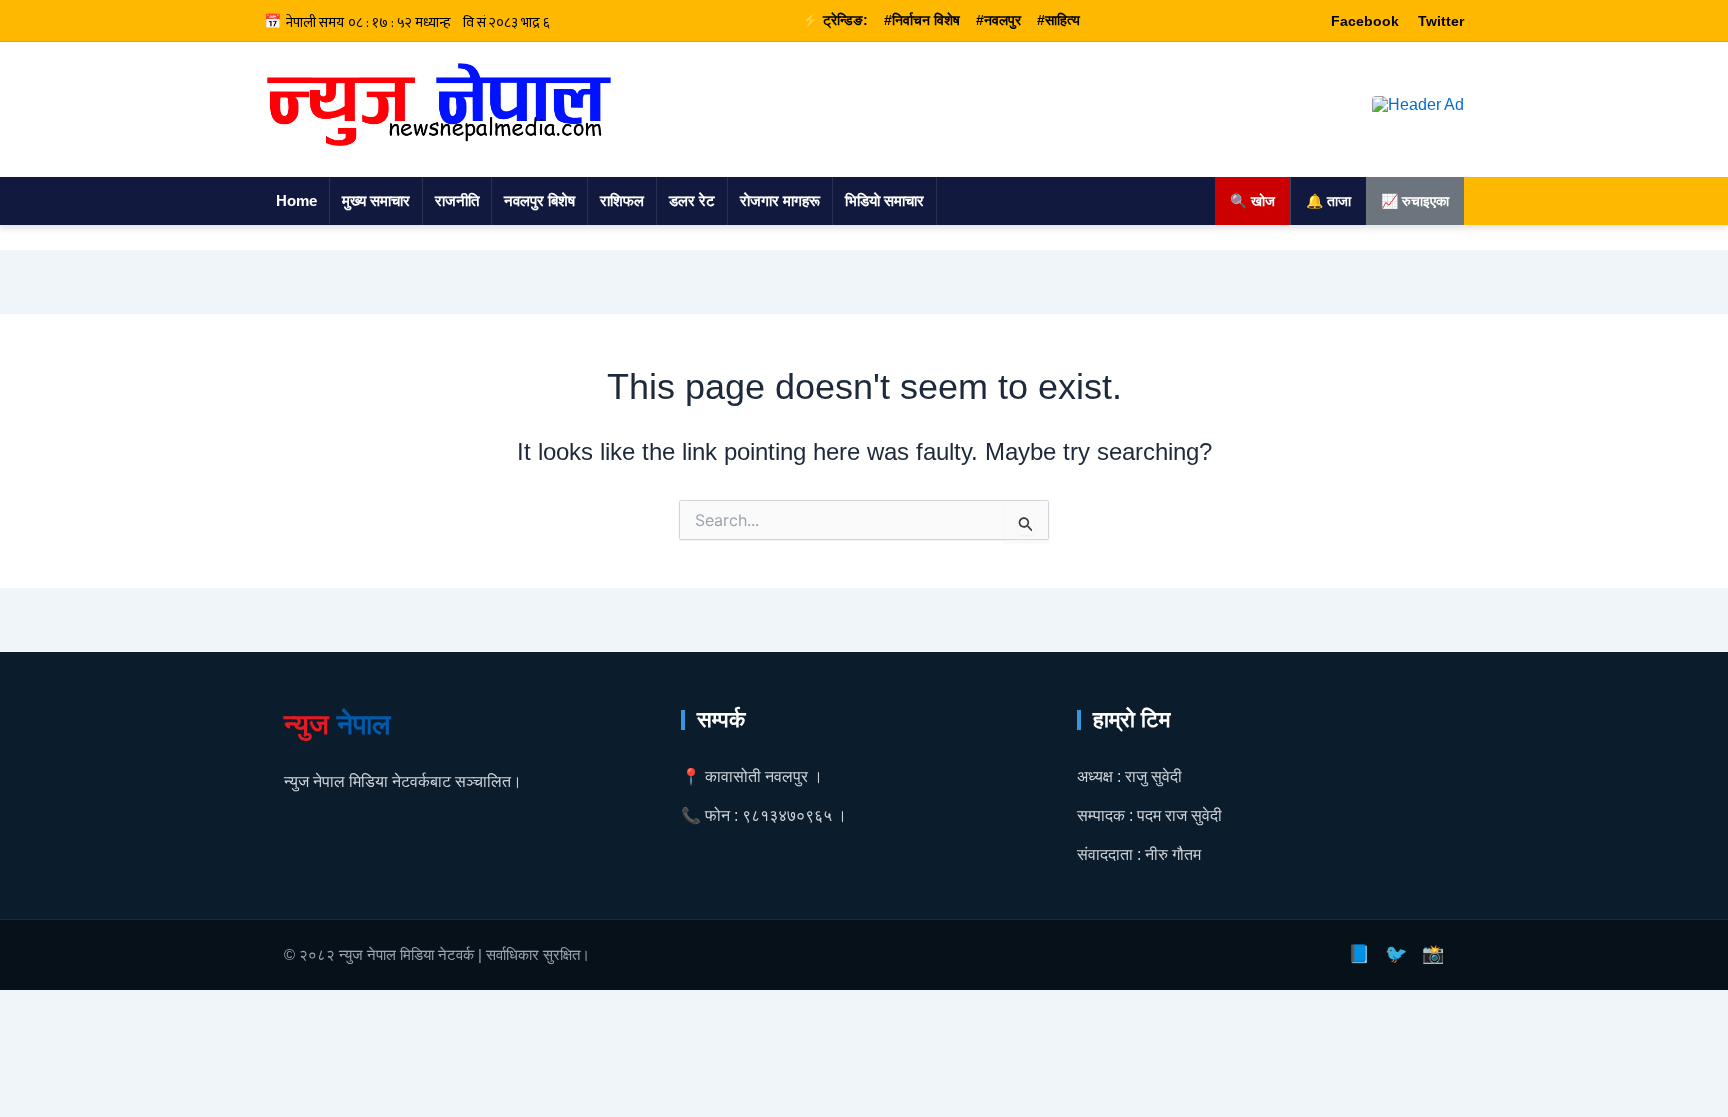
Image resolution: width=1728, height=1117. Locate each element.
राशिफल (622, 200)
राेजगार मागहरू (780, 200)
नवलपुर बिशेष (539, 200)
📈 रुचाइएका (1415, 201)
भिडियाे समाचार (884, 200)
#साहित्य (1058, 20)
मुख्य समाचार (376, 200)
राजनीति (457, 200)
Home (296, 200)
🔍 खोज (1252, 201)
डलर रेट (692, 200)
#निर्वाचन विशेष (922, 20)
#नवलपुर (998, 20)
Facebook (1365, 21)
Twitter (1441, 21)
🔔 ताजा (1328, 201)
